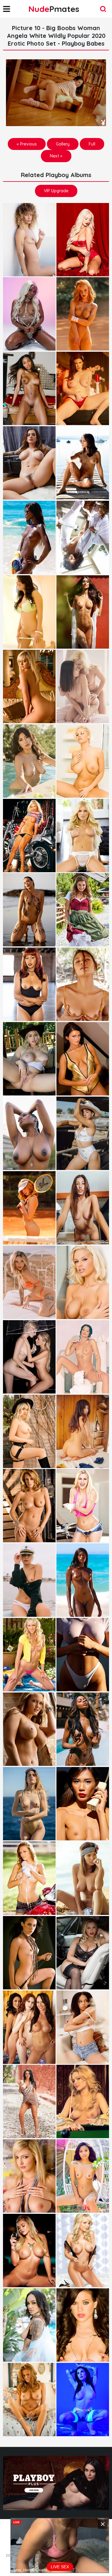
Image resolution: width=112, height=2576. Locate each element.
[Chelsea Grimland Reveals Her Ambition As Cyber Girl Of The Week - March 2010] (83, 2250)
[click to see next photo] (56, 93)
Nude (54, 9)
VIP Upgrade (56, 191)
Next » (56, 156)
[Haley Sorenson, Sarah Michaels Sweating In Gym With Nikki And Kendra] (83, 1059)
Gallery (63, 144)
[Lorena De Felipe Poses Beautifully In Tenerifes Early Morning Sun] (29, 240)
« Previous (27, 144)
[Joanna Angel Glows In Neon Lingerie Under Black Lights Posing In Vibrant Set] (83, 2400)
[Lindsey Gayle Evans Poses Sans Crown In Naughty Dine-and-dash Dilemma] (29, 686)
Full (92, 144)
